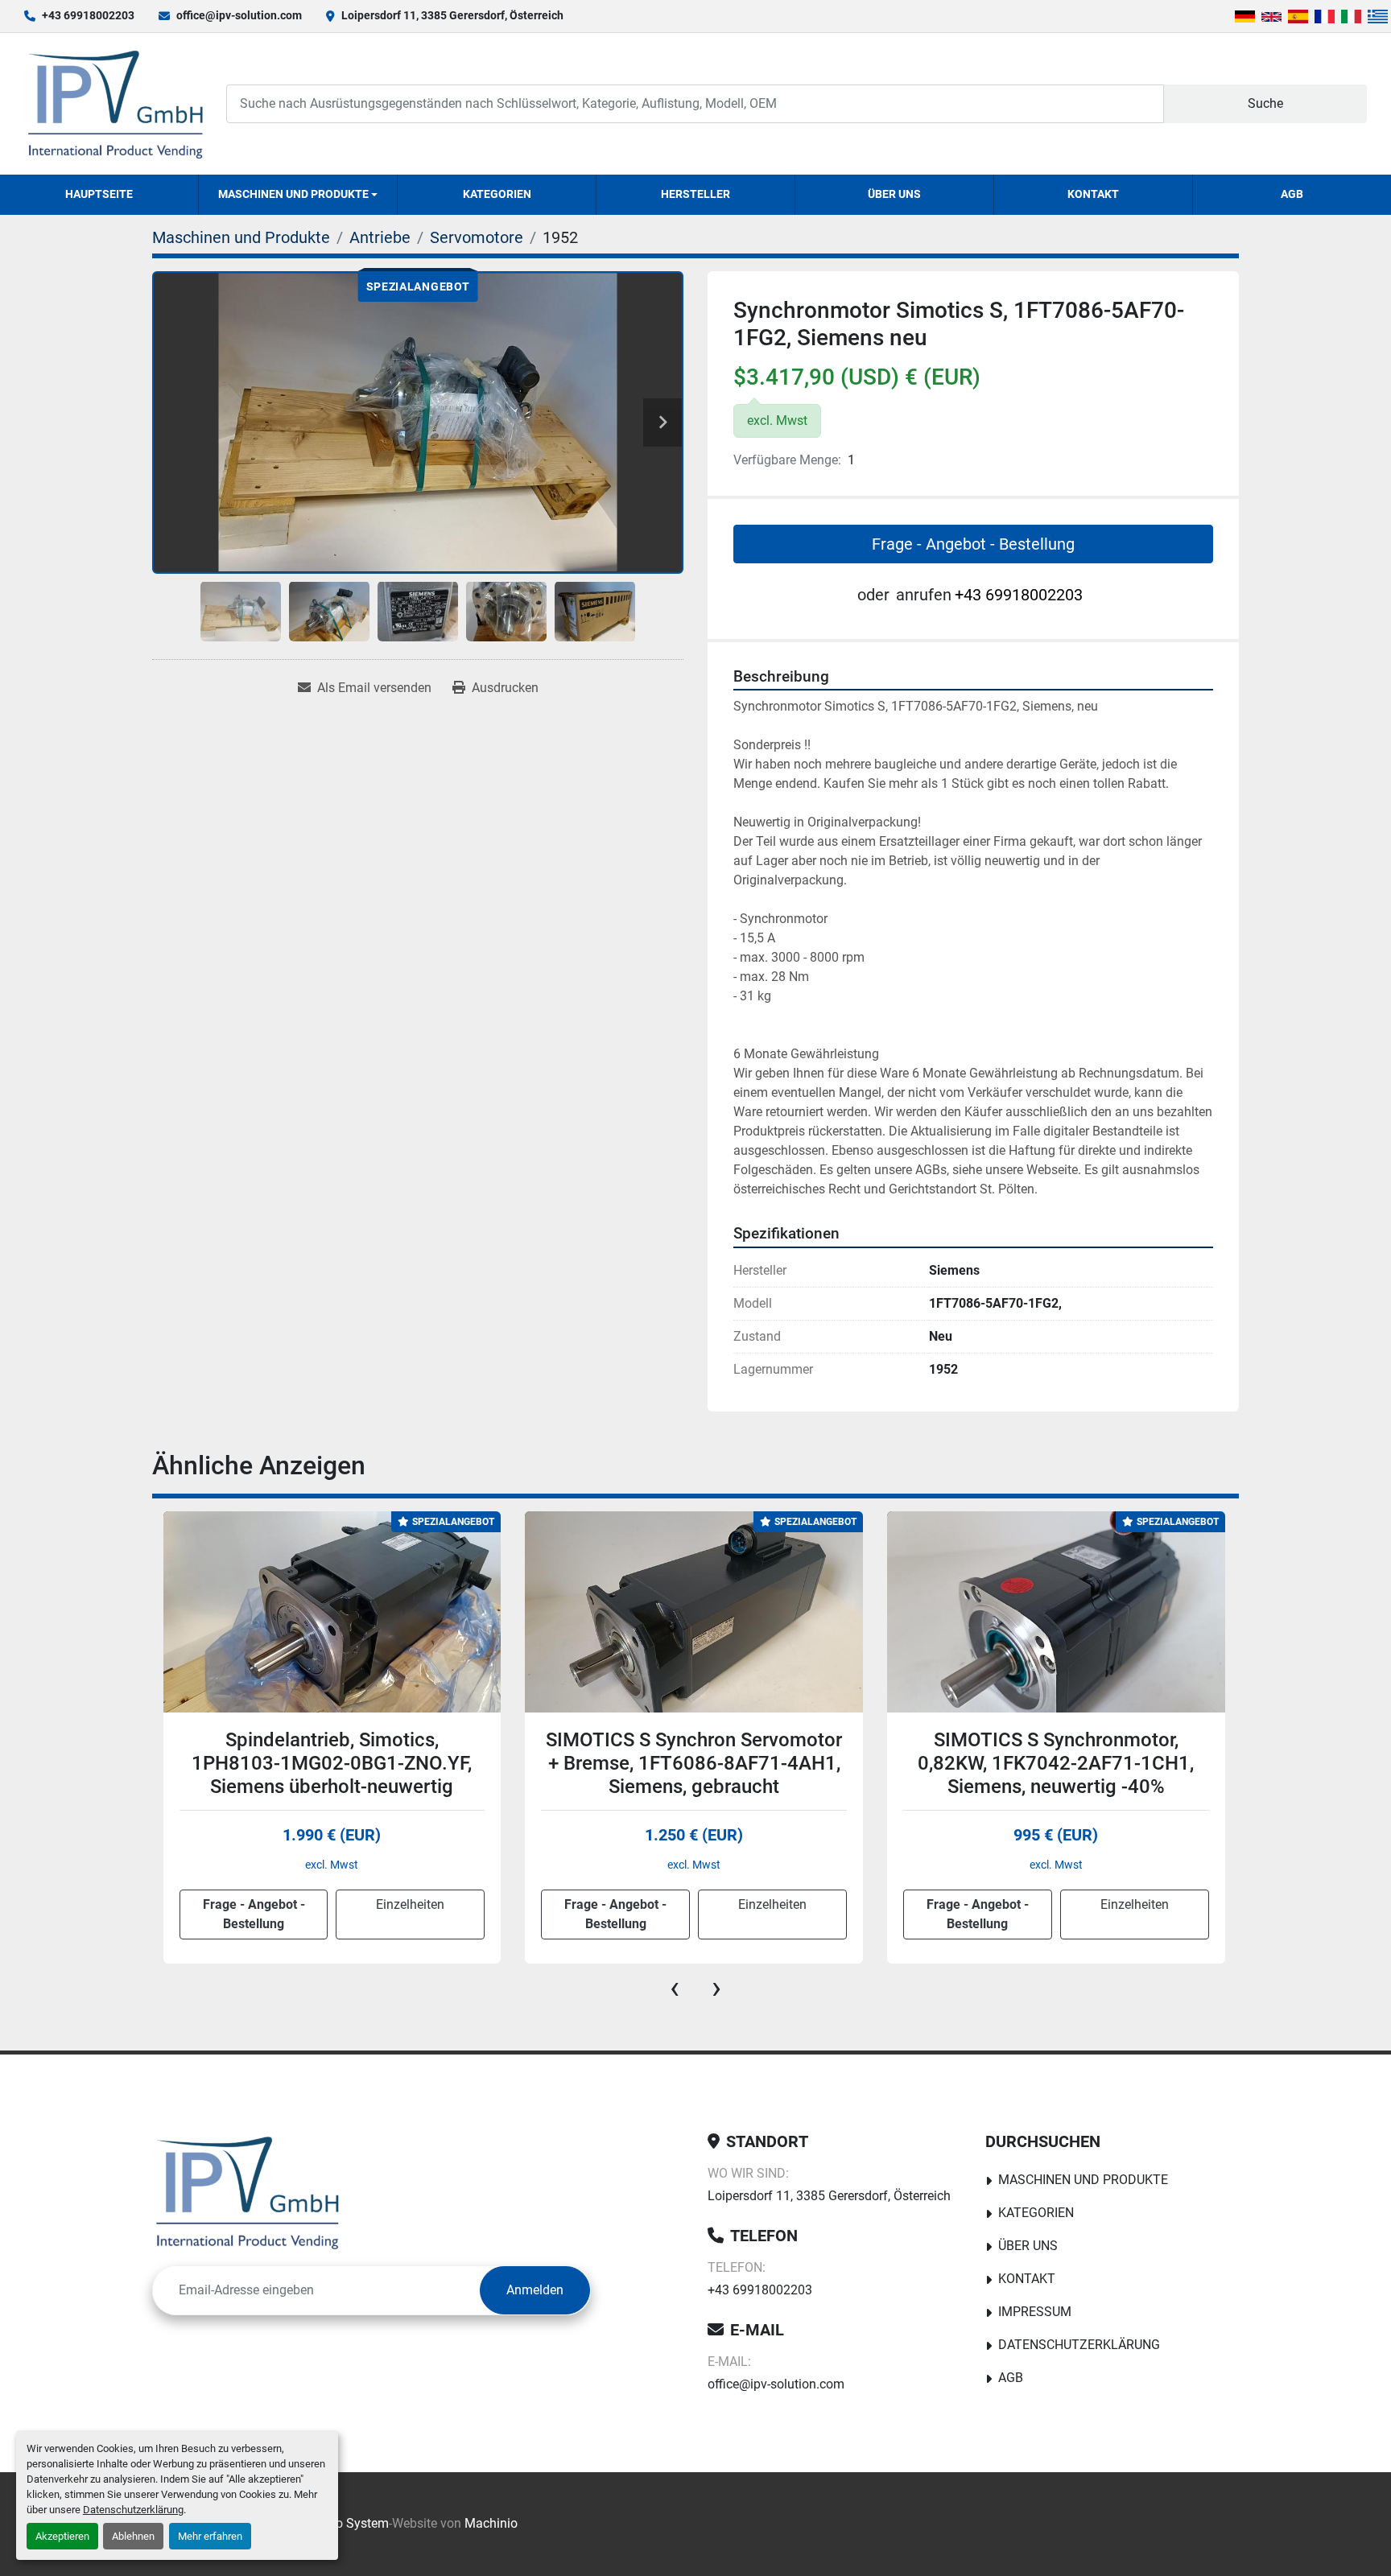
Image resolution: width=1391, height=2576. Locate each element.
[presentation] (675, 1988)
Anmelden (535, 2290)
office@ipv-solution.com (239, 15)
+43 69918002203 (88, 15)
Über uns (894, 194)
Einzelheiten (410, 1904)
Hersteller (695, 194)
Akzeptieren (62, 2536)
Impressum (1035, 2312)
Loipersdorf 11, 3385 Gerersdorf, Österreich (452, 15)
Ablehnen (133, 2536)
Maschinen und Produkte (293, 194)
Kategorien (497, 194)
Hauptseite (99, 194)
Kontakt (1093, 194)
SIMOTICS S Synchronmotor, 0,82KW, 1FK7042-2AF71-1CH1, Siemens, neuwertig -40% (693, 1763)
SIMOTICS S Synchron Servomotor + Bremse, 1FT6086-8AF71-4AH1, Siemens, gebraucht (332, 1763)
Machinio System (339, 2523)
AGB (1292, 194)
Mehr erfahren (210, 2536)
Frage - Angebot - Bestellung (973, 544)
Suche (1265, 103)
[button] (298, 195)
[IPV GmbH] (248, 2192)
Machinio (491, 2523)
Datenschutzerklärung (133, 2510)
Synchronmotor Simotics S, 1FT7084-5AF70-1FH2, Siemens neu (1055, 1763)
